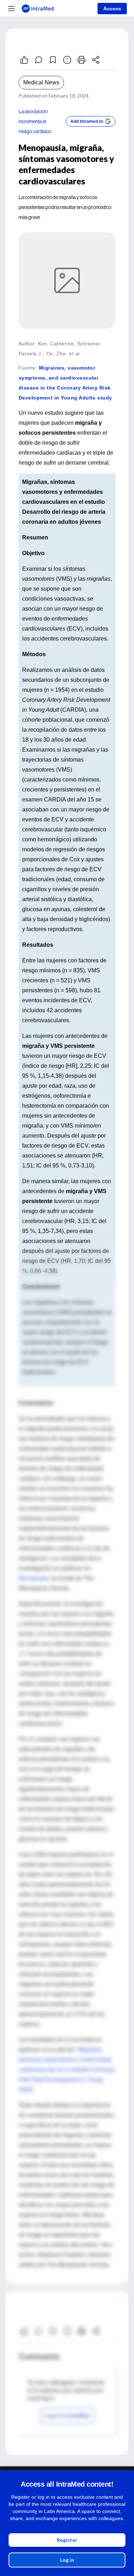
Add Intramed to (87, 121)
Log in (67, 2560)
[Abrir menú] (11, 9)
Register (67, 2540)
